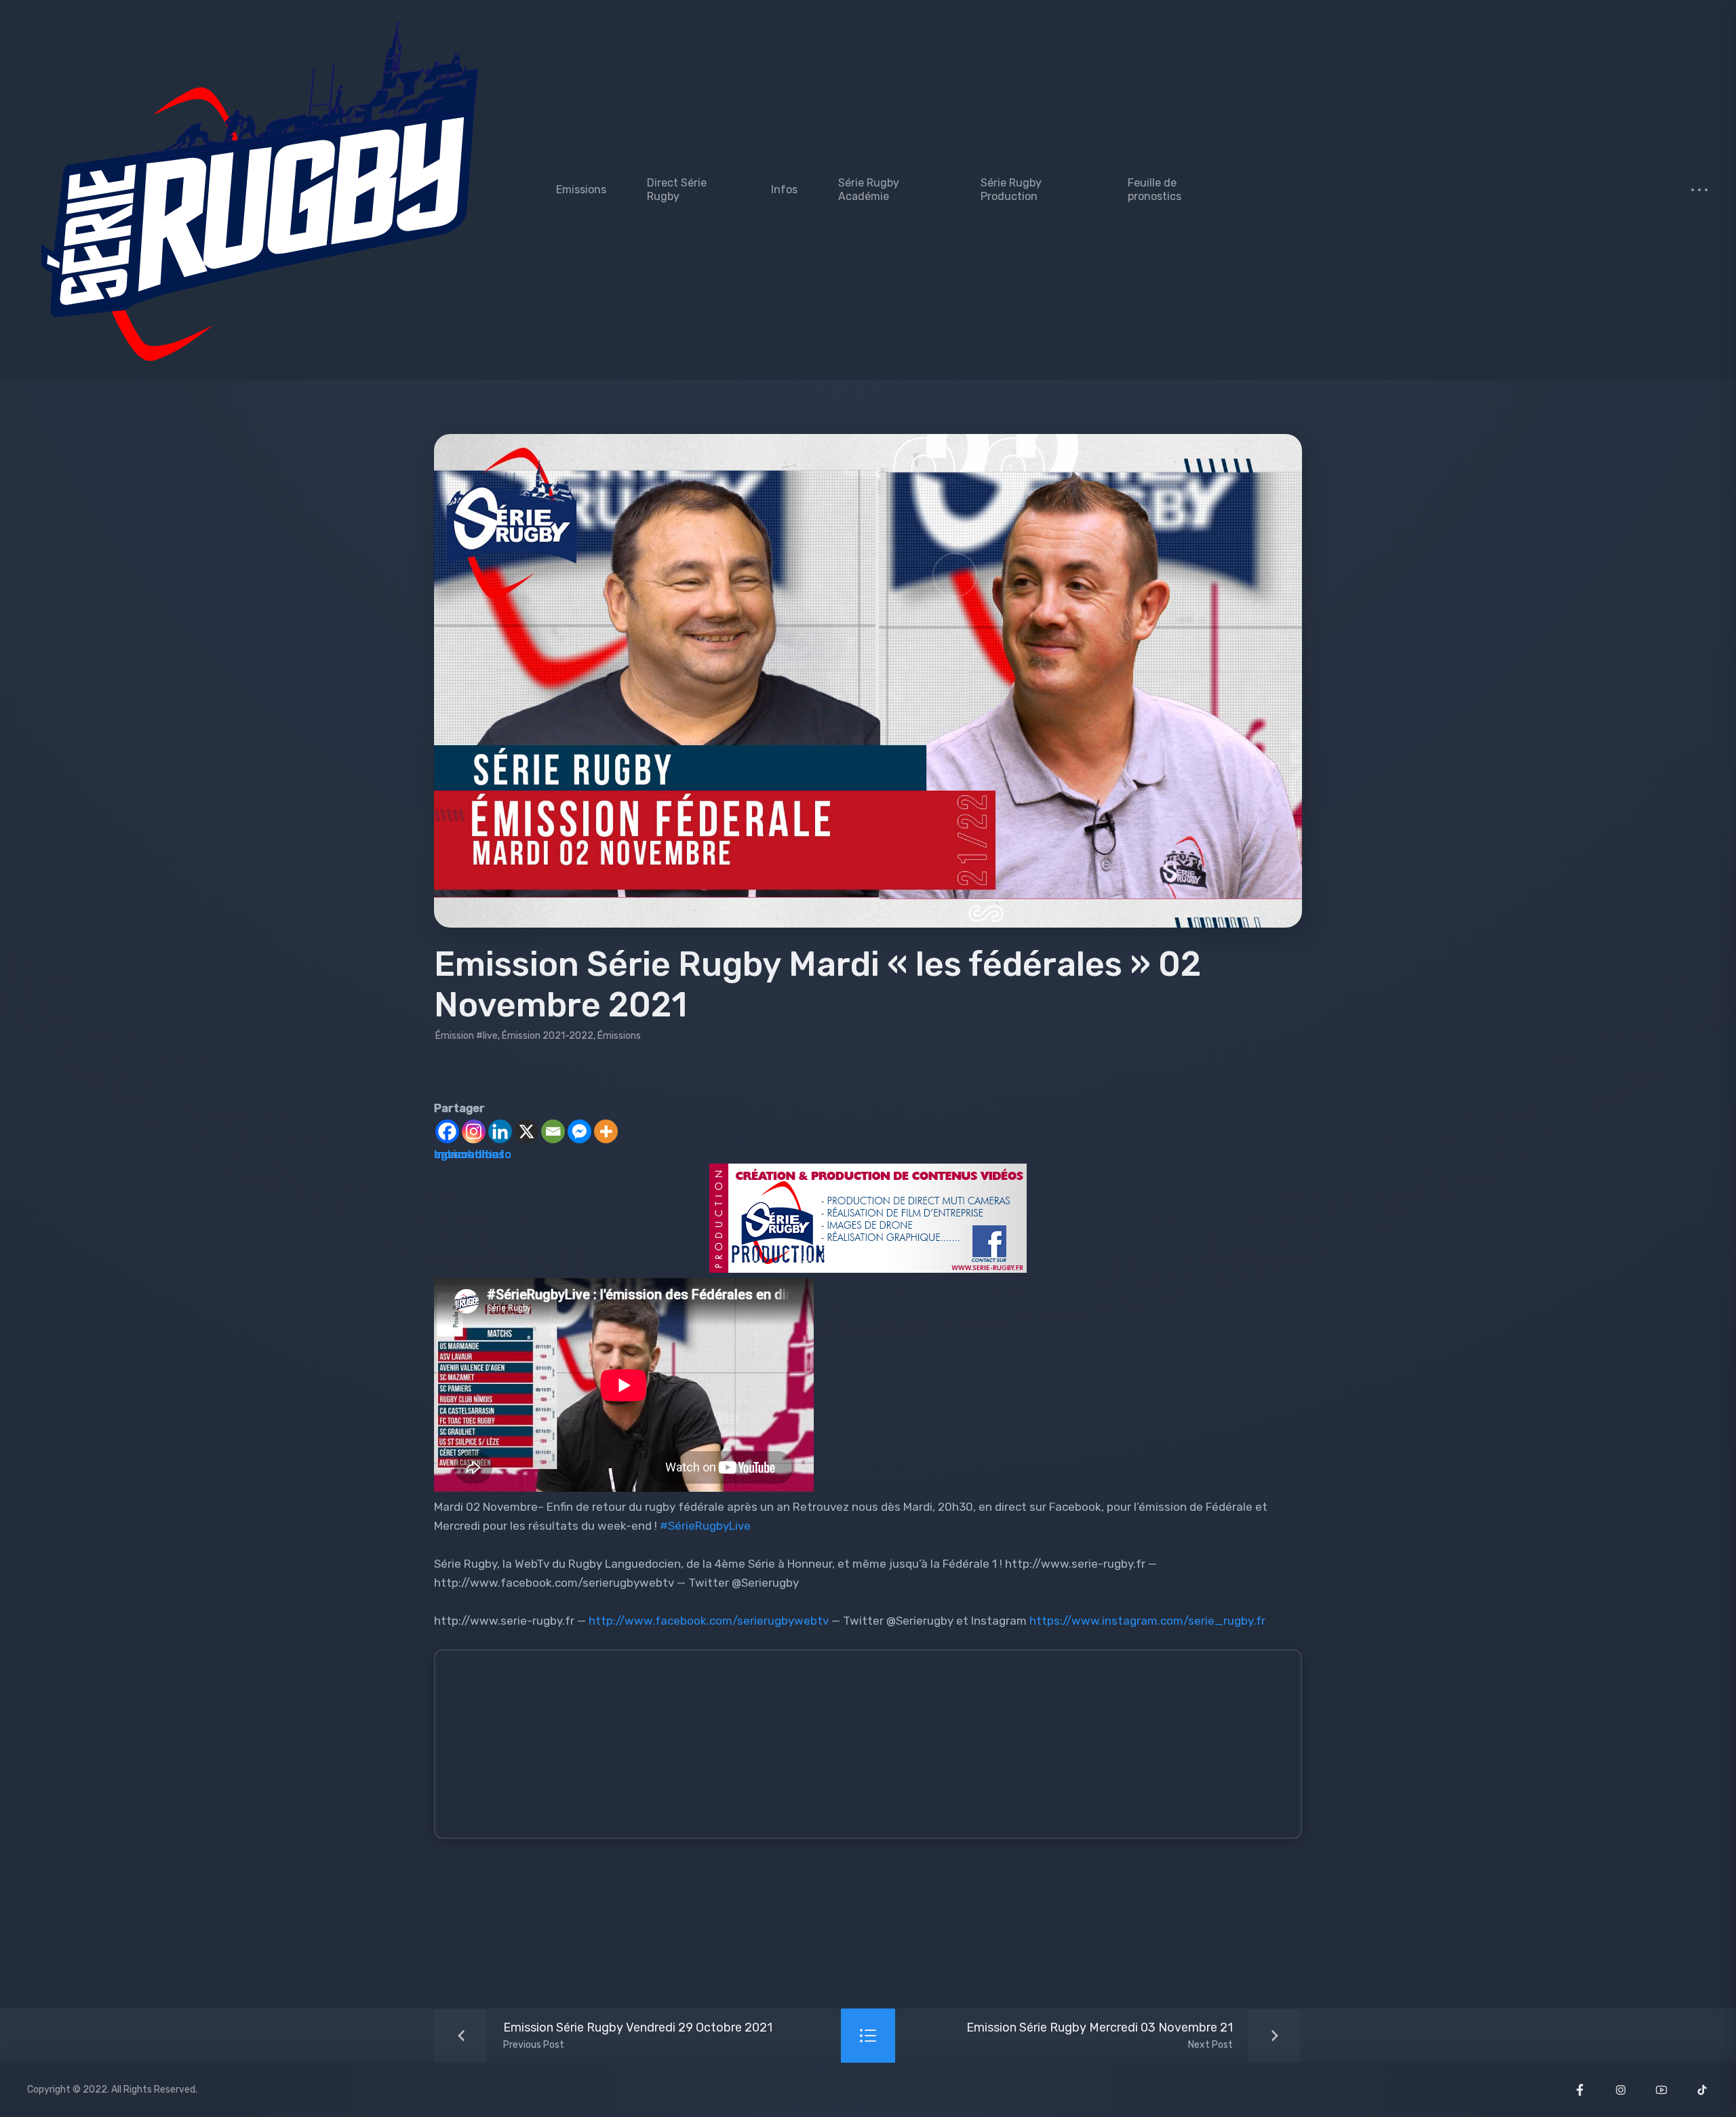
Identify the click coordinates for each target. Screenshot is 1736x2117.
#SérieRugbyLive (705, 1526)
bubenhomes (469, 1154)
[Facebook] (447, 1131)
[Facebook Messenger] (579, 1131)
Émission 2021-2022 (548, 1036)
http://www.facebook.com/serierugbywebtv (707, 1621)
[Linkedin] (500, 1131)
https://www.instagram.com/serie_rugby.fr (1147, 1621)
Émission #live (467, 1036)
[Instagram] (474, 1131)
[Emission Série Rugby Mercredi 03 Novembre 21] (1130, 2036)
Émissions (619, 1036)
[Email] (553, 1131)
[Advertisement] (852, 1750)
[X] (527, 1131)
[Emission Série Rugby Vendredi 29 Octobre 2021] (607, 2036)
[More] (606, 1131)
